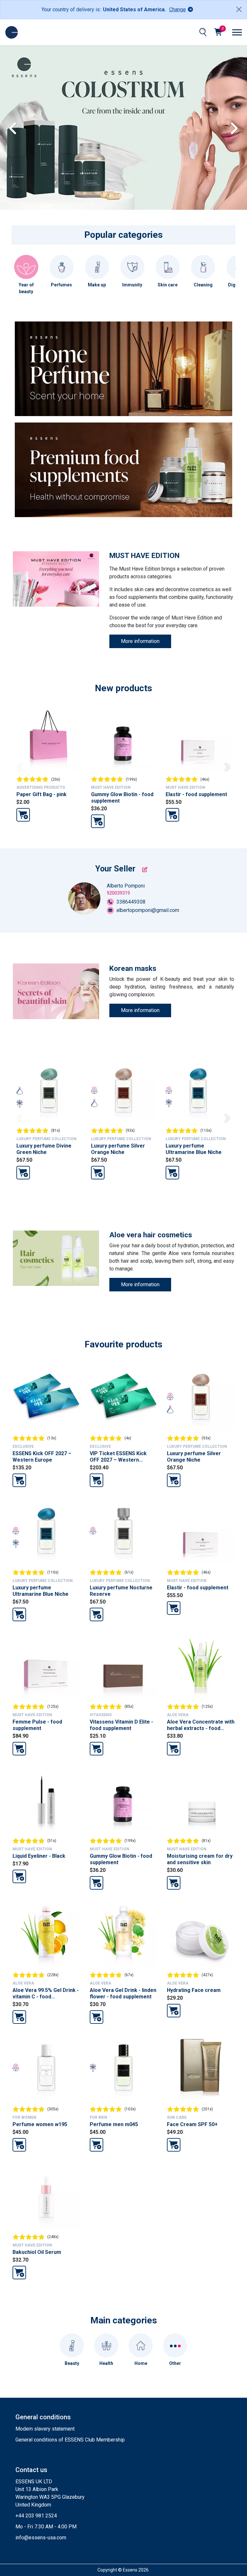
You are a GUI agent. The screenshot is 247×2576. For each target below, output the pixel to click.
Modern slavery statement (45, 2429)
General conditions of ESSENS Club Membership (70, 2440)
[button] (239, 127)
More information (140, 641)
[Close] (239, 9)
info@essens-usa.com (41, 2538)
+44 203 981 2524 (36, 2516)
